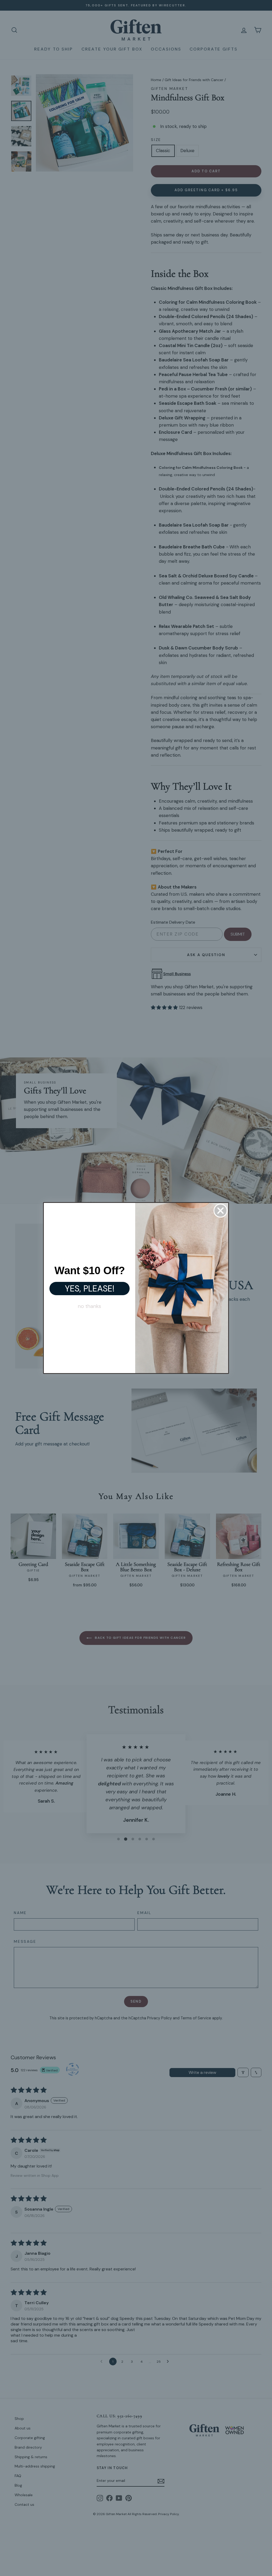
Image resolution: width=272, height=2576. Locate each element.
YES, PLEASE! (90, 1289)
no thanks (90, 1306)
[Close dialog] (220, 1211)
